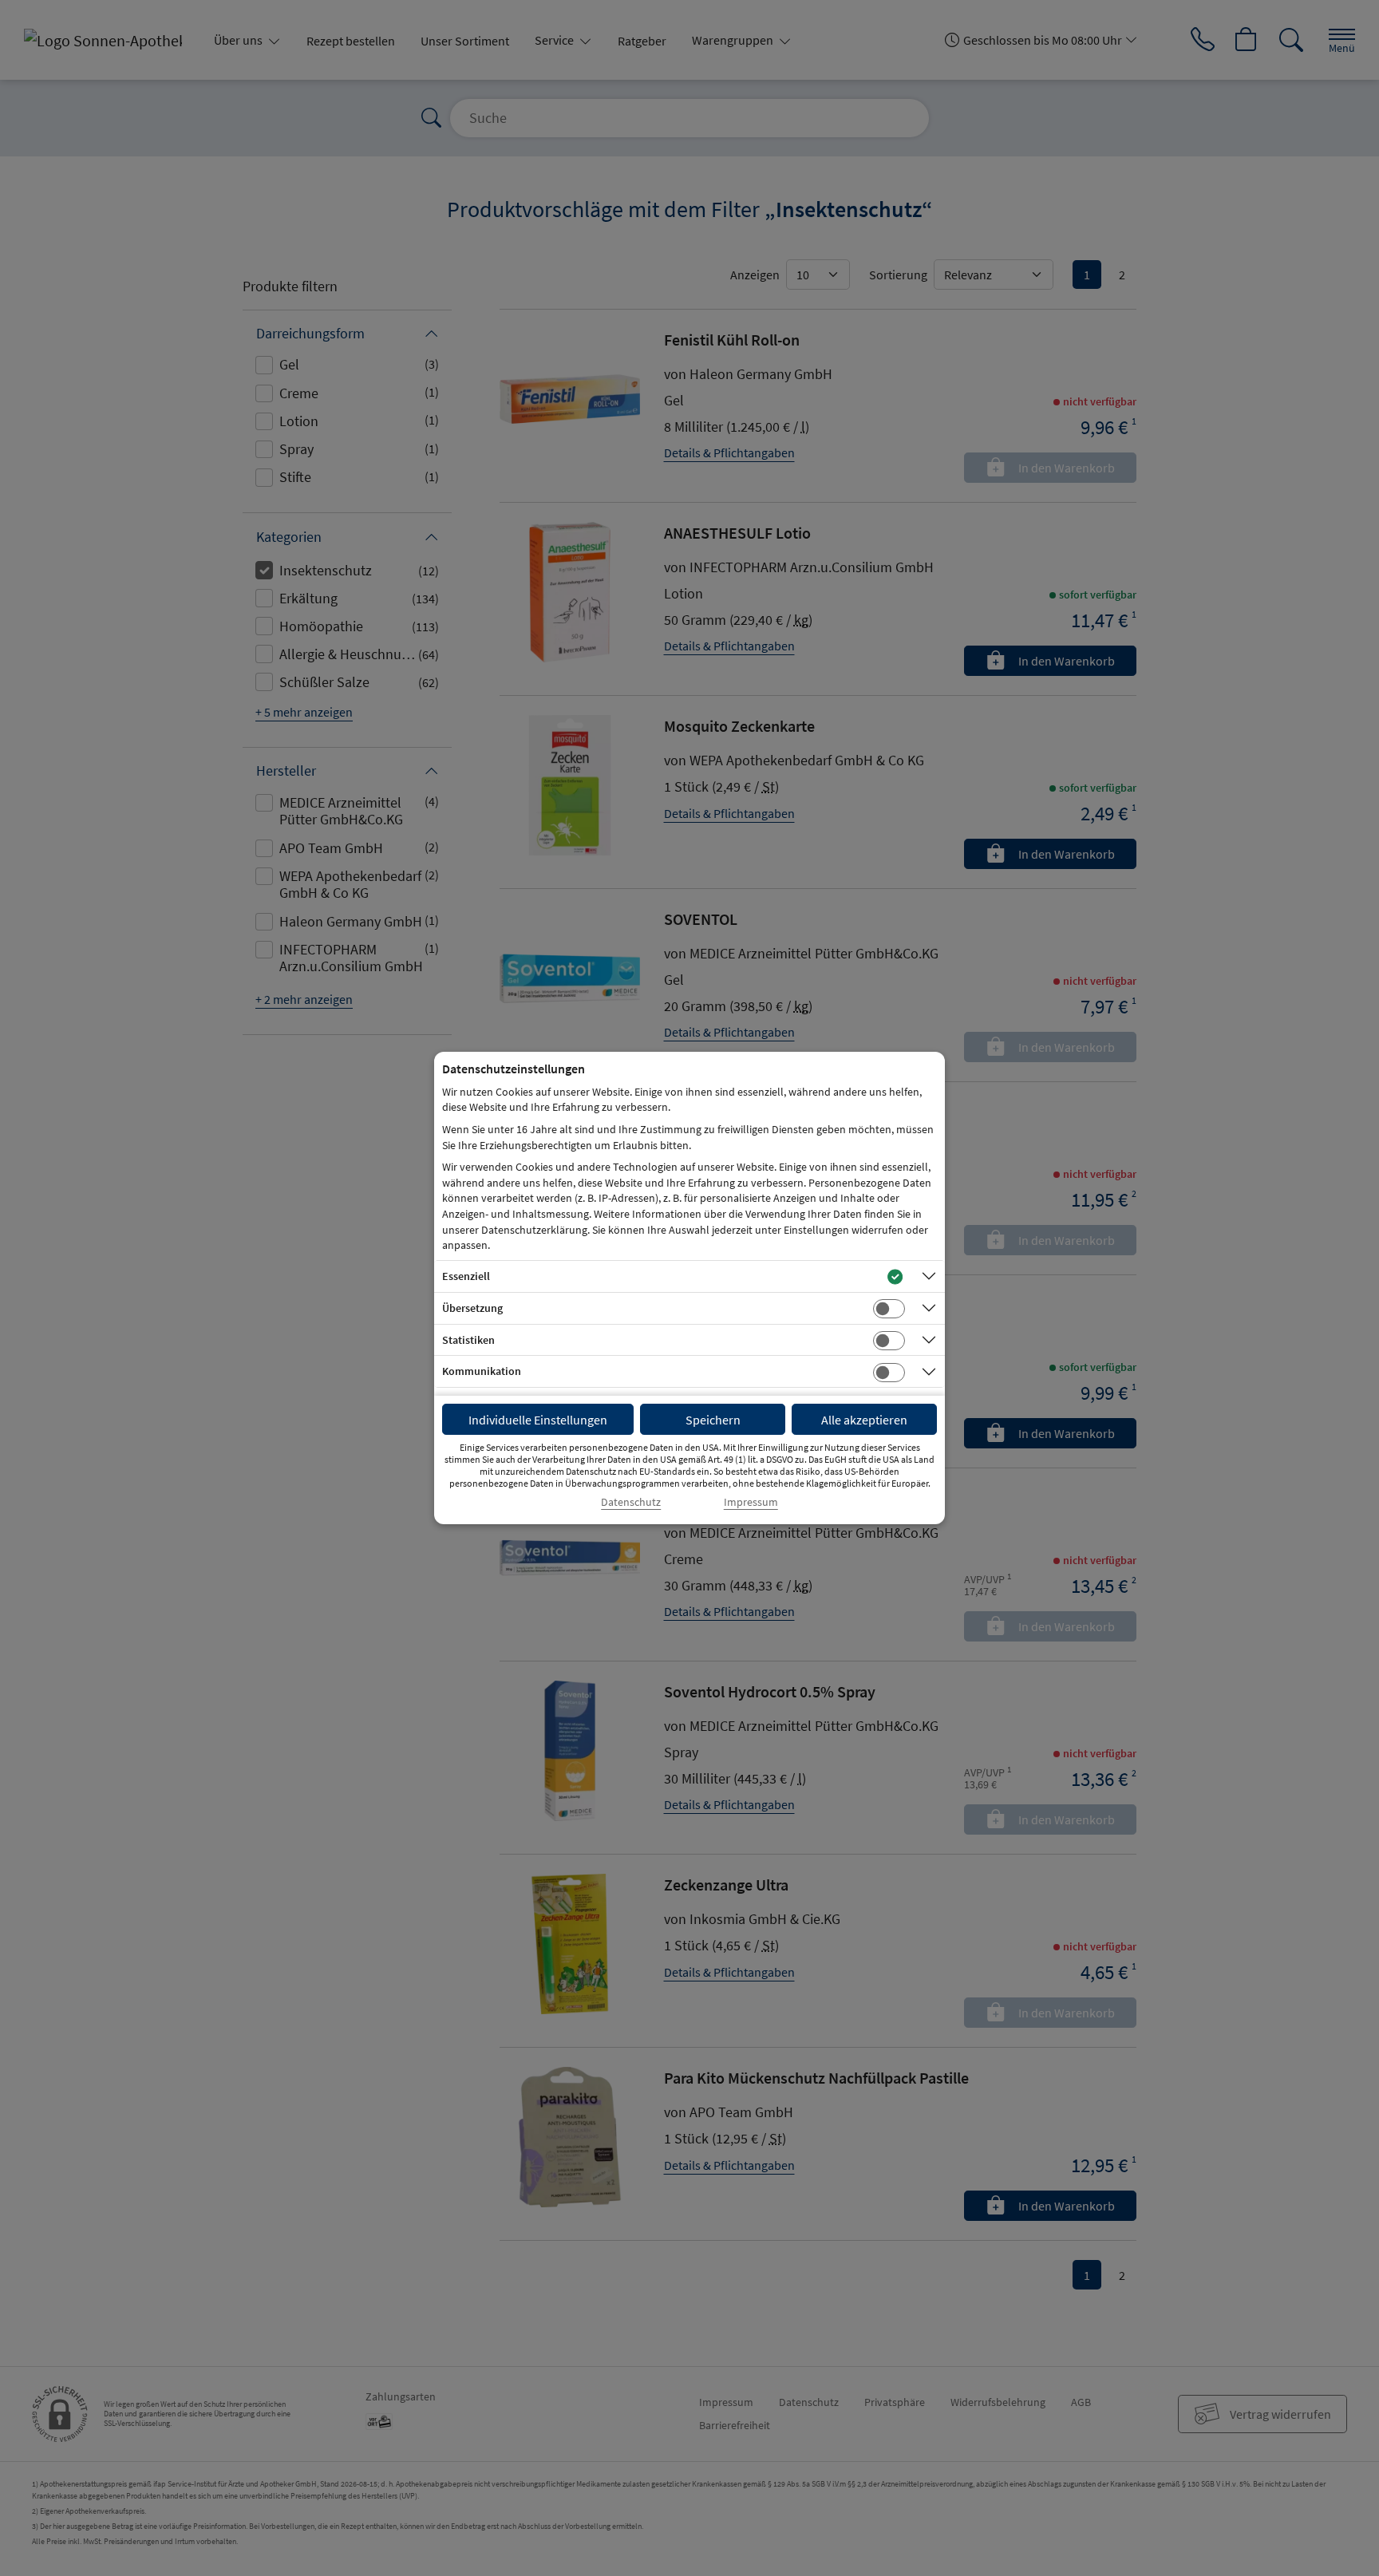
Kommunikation (482, 1371)
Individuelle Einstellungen (538, 1420)
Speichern (713, 1420)
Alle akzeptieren (864, 1420)
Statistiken (468, 1340)
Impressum (751, 1502)
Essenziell (466, 1276)
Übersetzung (472, 1308)
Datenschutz (631, 1502)
